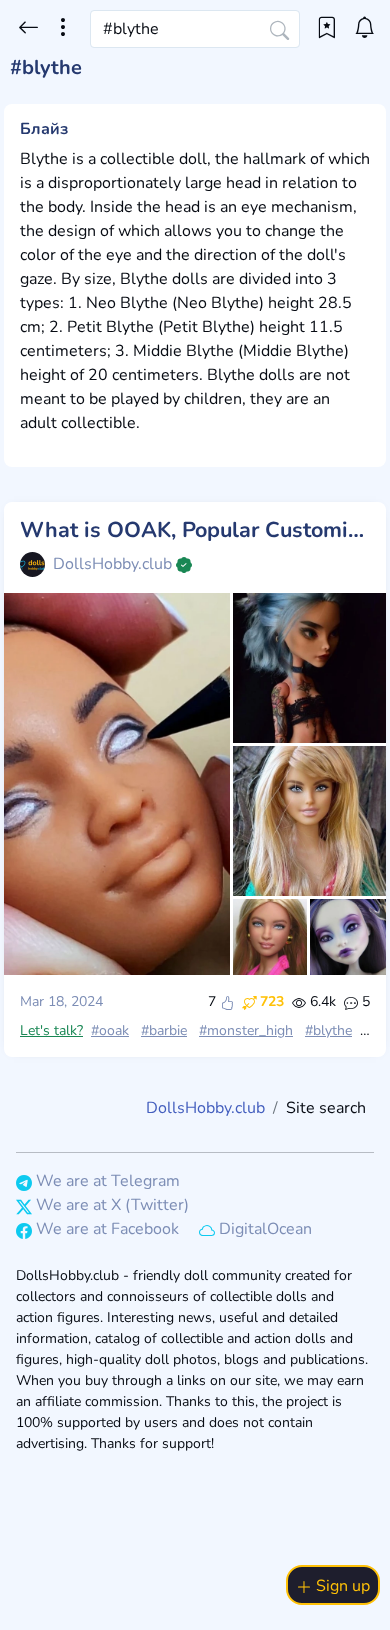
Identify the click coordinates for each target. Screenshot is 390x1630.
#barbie (164, 1030)
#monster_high (246, 1030)
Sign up (341, 1586)
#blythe (328, 1030)
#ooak (110, 1030)
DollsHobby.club (112, 564)
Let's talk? (51, 1030)
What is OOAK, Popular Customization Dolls (195, 531)
